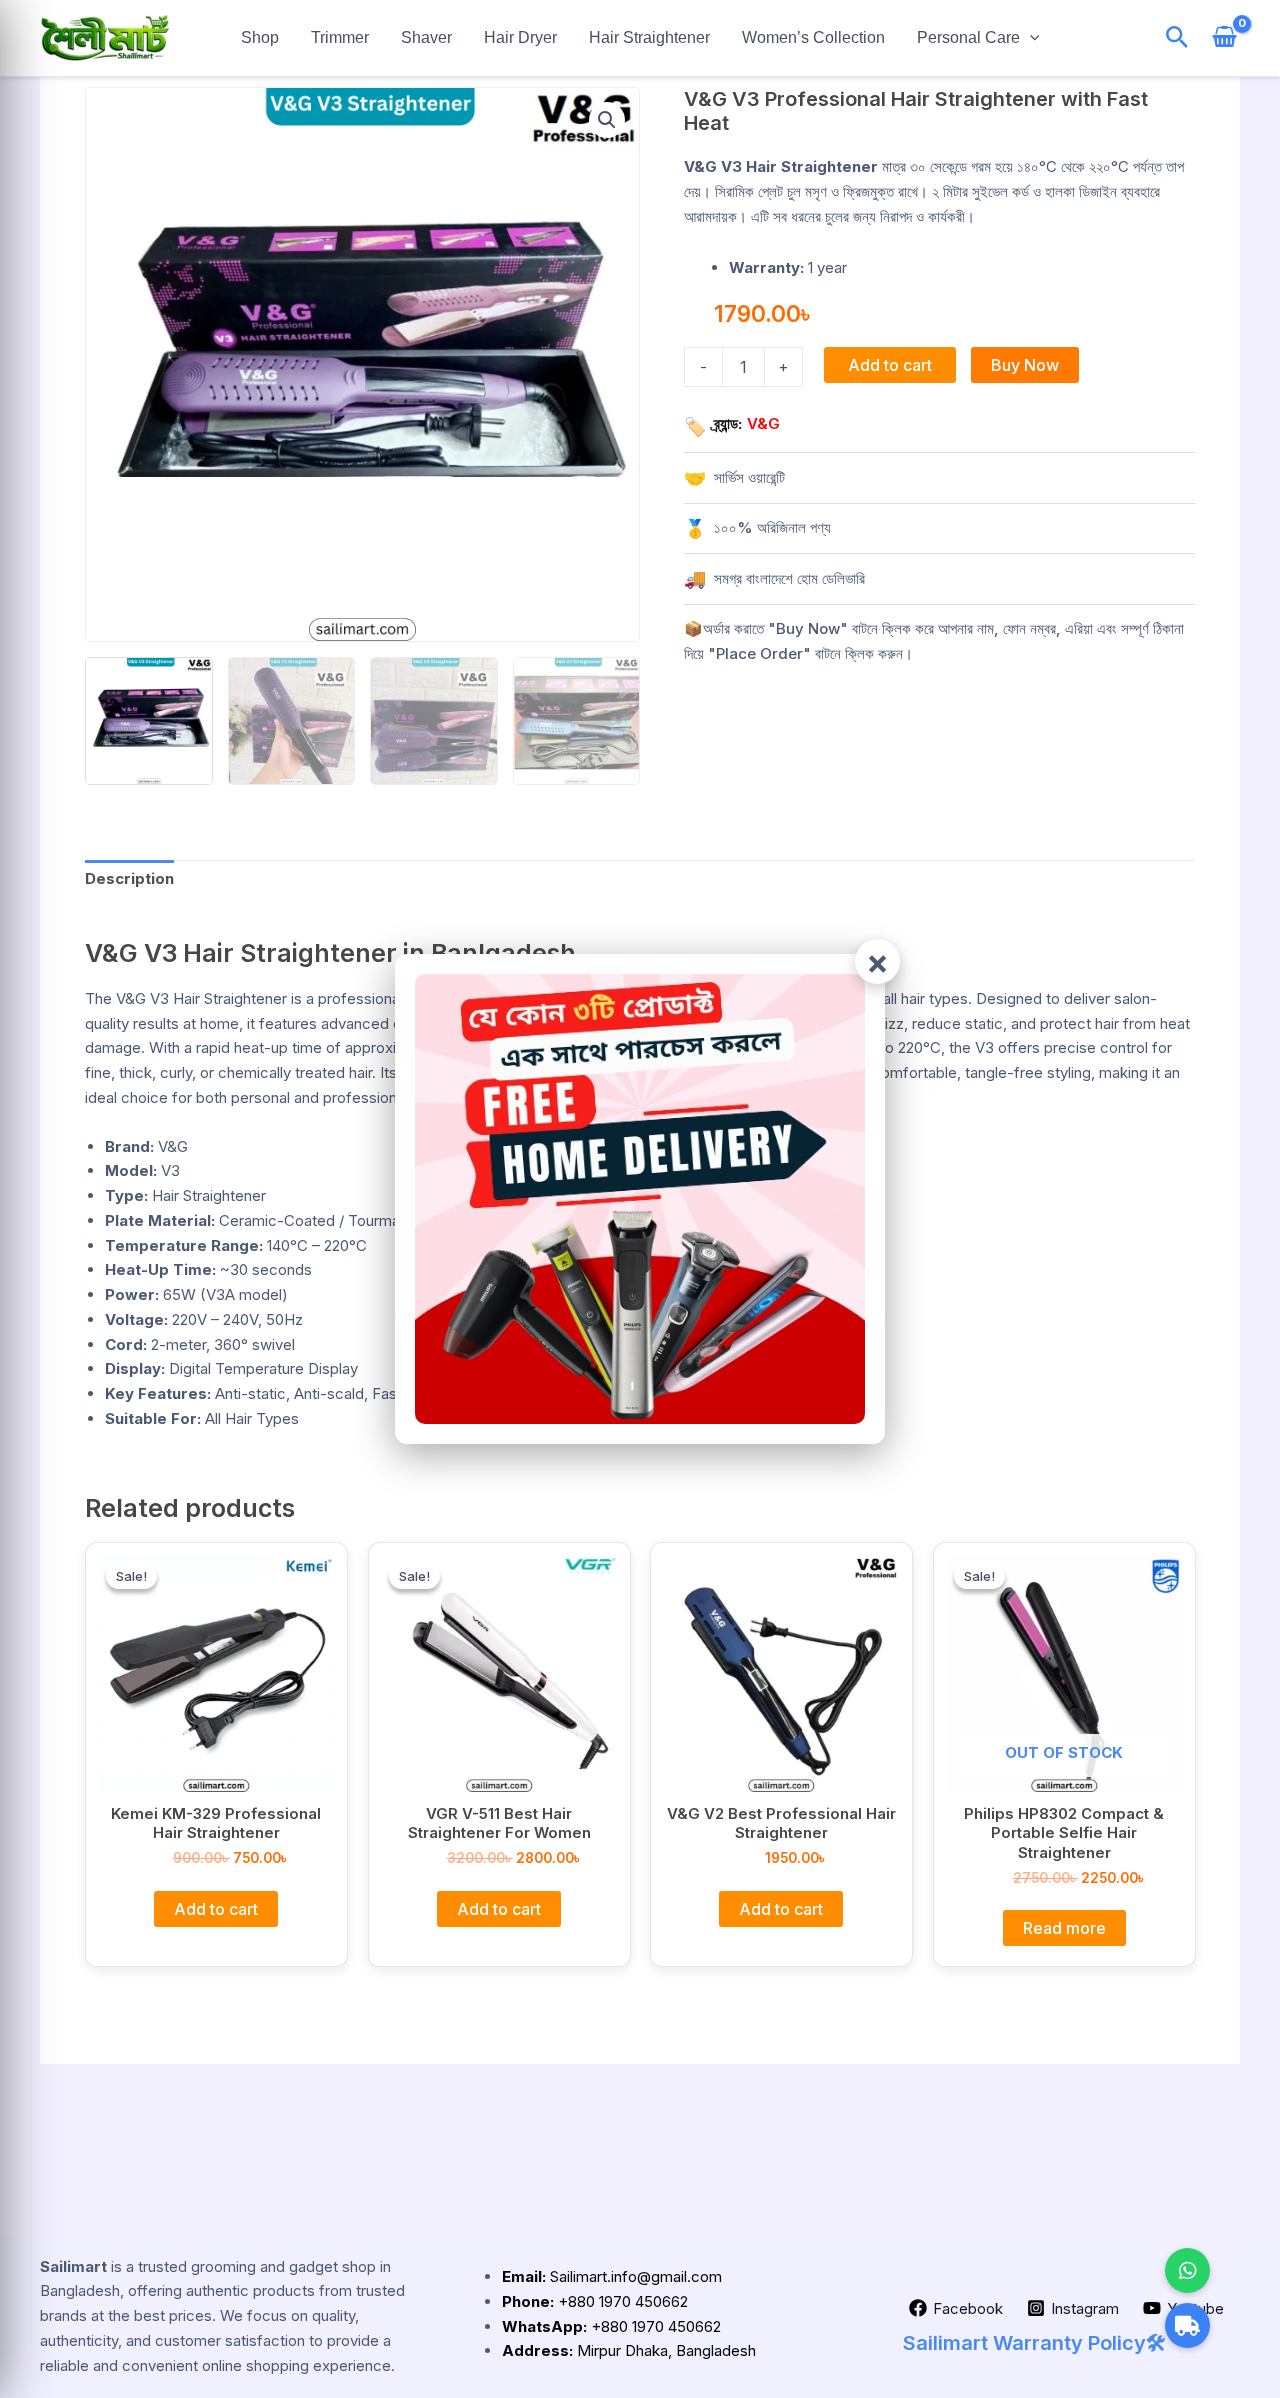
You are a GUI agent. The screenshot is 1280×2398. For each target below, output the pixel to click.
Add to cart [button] (216, 1908)
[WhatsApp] (1187, 2270)
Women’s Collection (813, 37)
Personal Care (968, 37)
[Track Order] (1187, 2325)
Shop (260, 37)
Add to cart (890, 365)
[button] (1030, 38)
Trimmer (340, 37)
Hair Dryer (520, 37)
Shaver (426, 37)
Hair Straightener (649, 37)
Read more (1063, 1928)
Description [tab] (129, 878)
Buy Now (1025, 365)
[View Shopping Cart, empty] (1224, 38)
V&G (763, 423)
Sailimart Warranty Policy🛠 (1034, 2343)
